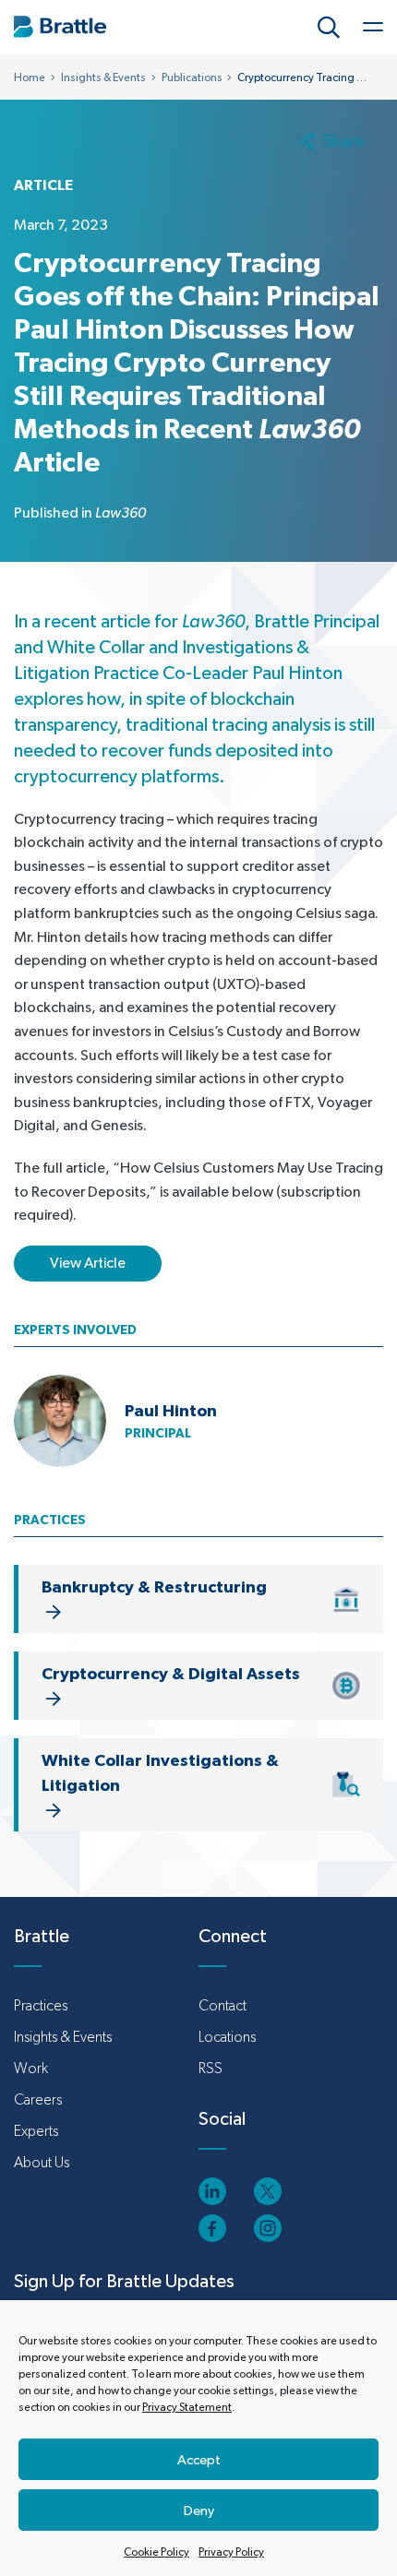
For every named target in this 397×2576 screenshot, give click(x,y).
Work (31, 2068)
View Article (88, 1263)
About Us (42, 2162)
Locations (227, 2037)
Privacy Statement (187, 2407)
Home (30, 78)
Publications (192, 78)
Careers (38, 2099)
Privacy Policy (231, 2552)
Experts (36, 2131)
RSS (211, 2068)
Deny (199, 2510)
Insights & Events (103, 78)
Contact (223, 2005)
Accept (199, 2459)
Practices (41, 2005)
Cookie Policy (156, 2552)
